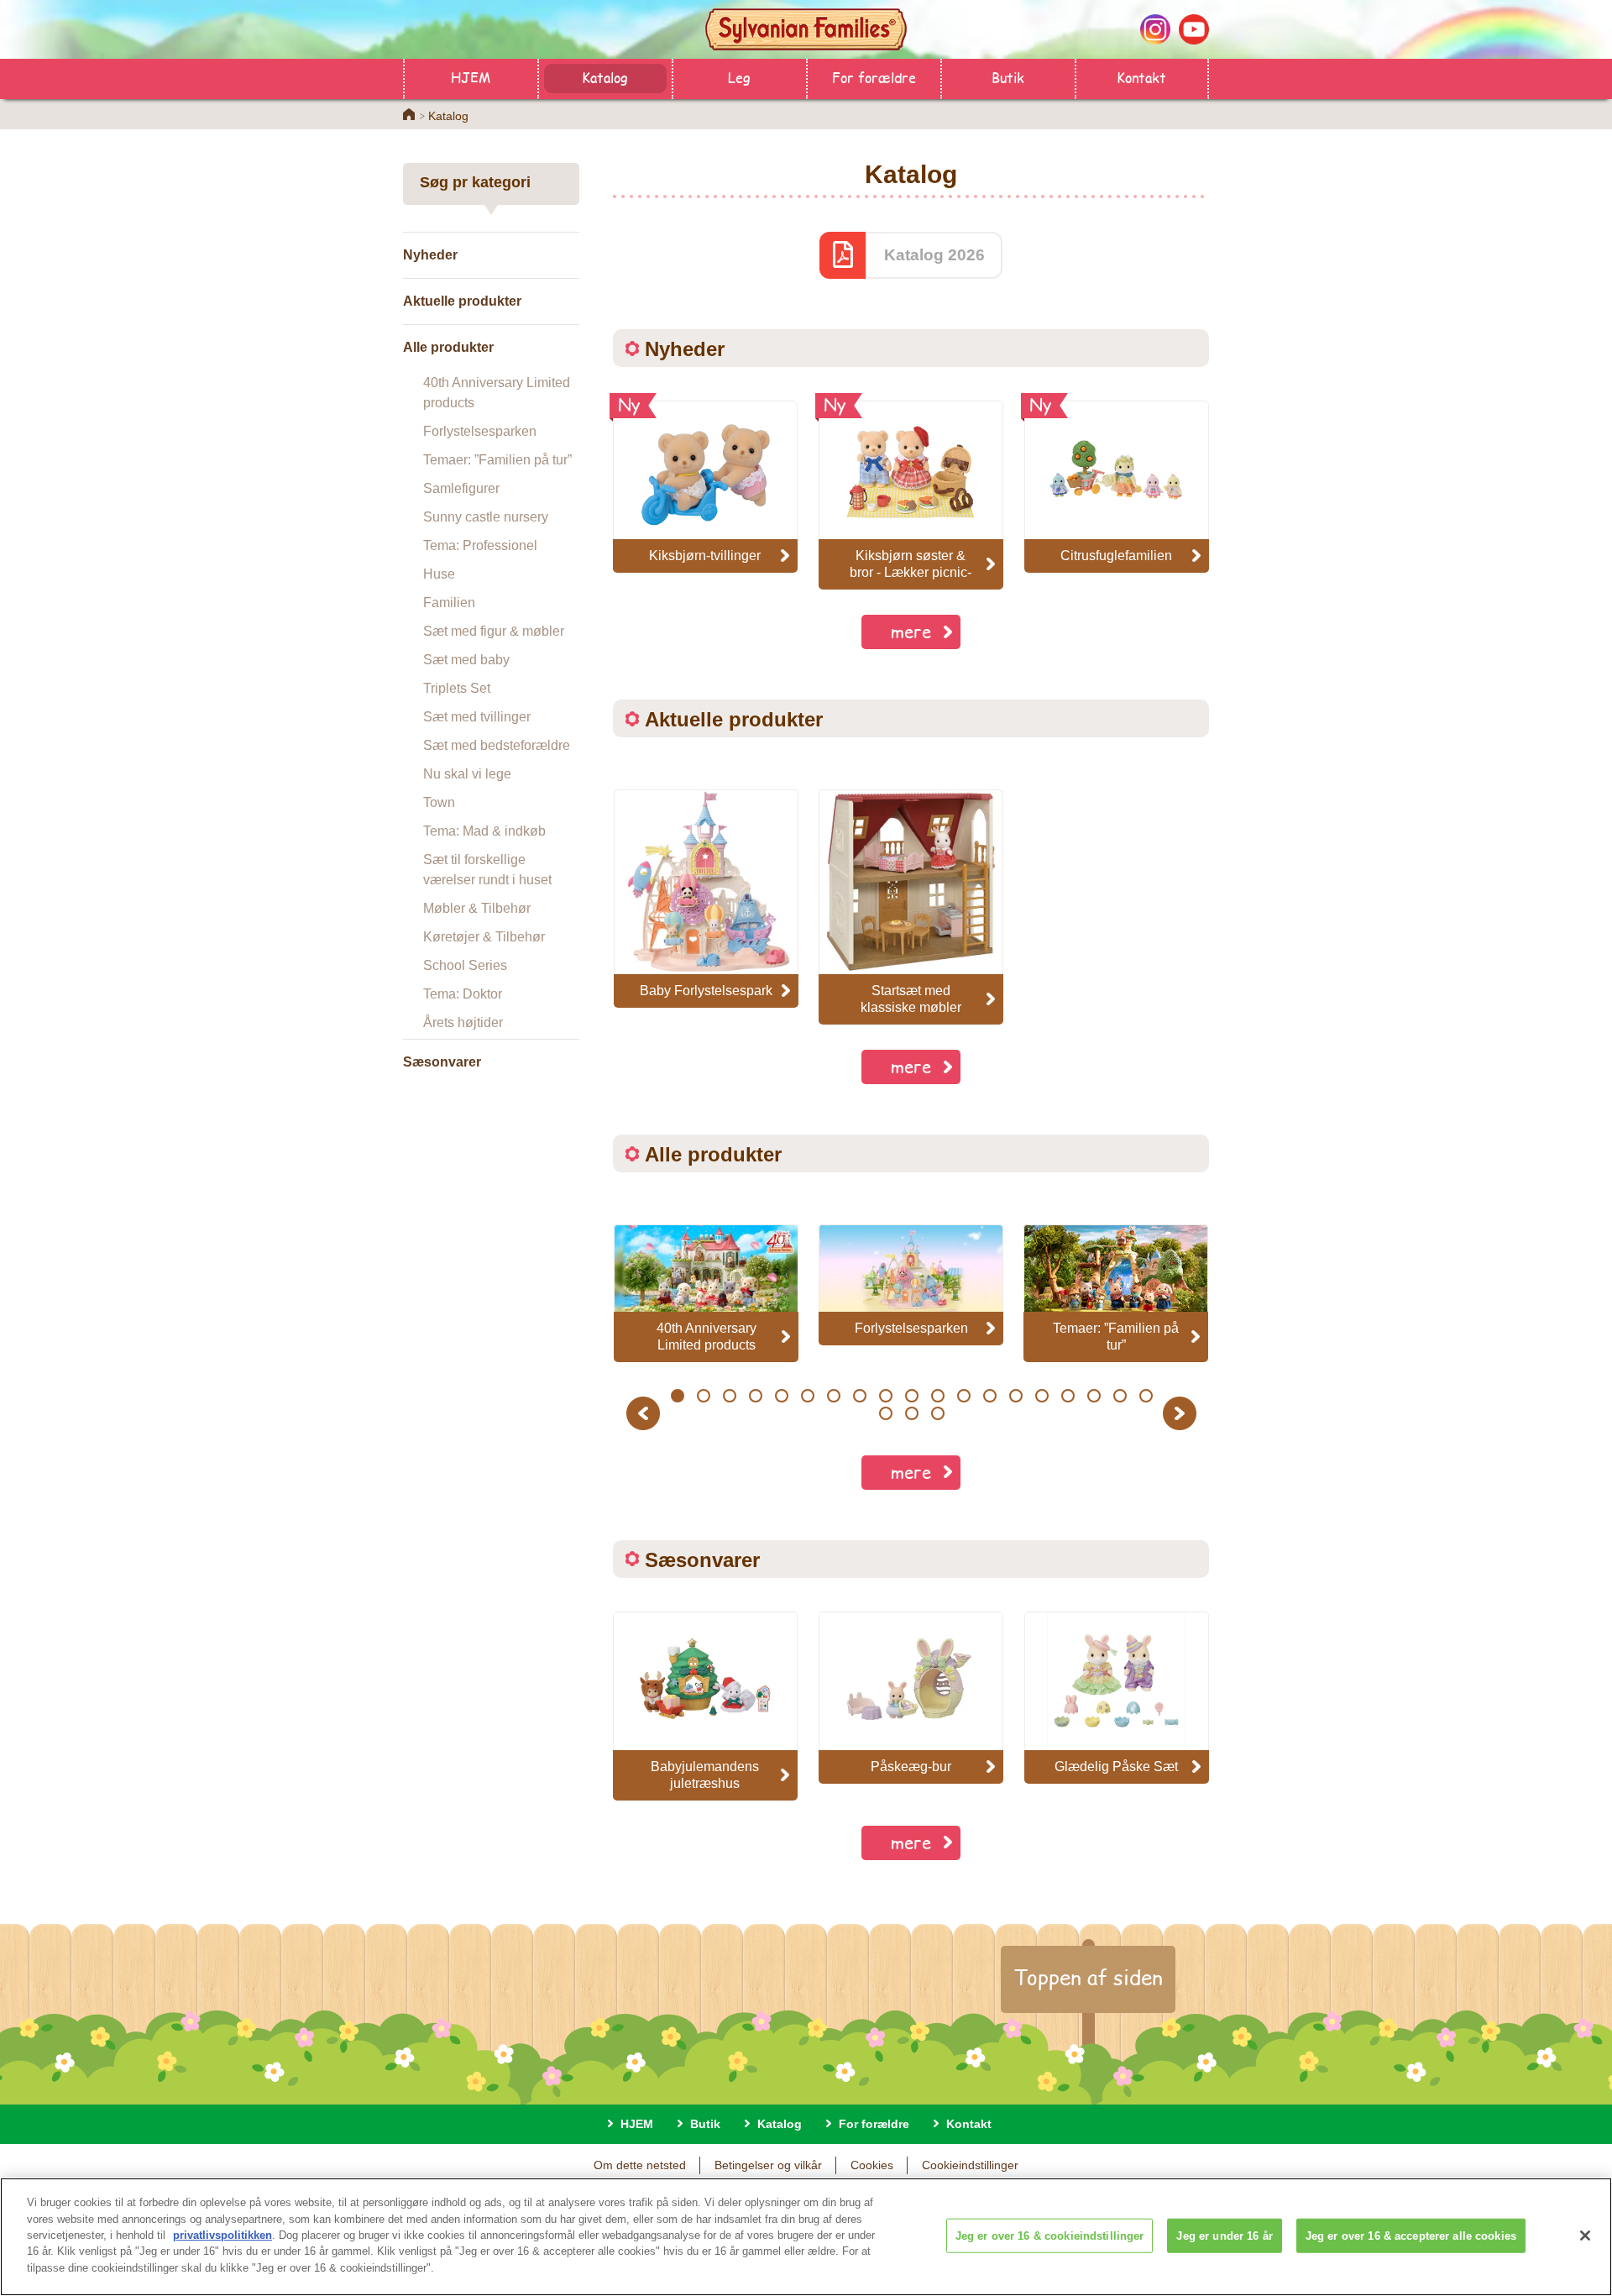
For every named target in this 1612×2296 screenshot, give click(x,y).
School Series (465, 965)
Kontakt (1141, 77)
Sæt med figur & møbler (494, 631)
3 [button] (729, 1396)
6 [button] (807, 1396)
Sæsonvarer (442, 1062)
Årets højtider (463, 1022)
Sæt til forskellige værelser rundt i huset (487, 870)
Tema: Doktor (463, 994)
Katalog (605, 77)
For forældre (874, 77)
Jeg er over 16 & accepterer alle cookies (1411, 2235)
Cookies (872, 2165)
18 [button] (1120, 1396)
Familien (449, 603)
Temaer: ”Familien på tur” (497, 460)
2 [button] (703, 1396)
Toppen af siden (1088, 1977)
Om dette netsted (640, 2165)
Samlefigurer (461, 488)
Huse (439, 574)
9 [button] (885, 1396)
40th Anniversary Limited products (497, 393)
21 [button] (912, 1413)
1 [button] (677, 1396)
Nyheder (430, 255)
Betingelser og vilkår (768, 2165)
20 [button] (886, 1413)
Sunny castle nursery (486, 517)
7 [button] (833, 1396)
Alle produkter (448, 347)
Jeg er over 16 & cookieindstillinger (1050, 2235)
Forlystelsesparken (480, 431)
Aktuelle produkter (462, 301)
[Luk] (1585, 2236)
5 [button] (781, 1396)
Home (409, 114)
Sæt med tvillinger (477, 717)
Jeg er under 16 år (1224, 2235)
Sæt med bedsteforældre (497, 745)
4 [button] (755, 1396)
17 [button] (1094, 1396)
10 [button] (912, 1396)
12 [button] (964, 1396)
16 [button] (1068, 1396)
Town (439, 802)
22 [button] (938, 1413)
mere (911, 631)
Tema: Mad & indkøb (484, 831)
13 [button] (990, 1396)
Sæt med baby (466, 660)
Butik (1008, 77)
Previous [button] (646, 1413)
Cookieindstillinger (970, 2165)
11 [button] (938, 1396)
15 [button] (1042, 1396)
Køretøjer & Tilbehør (484, 937)
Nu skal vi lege (467, 774)
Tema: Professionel (480, 545)
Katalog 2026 (934, 255)
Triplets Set (457, 688)
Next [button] (1182, 1413)
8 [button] (859, 1396)
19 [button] (1146, 1396)
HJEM (471, 77)
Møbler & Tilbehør (477, 908)
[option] (706, 899)
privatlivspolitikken (222, 2235)
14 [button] (1016, 1396)
